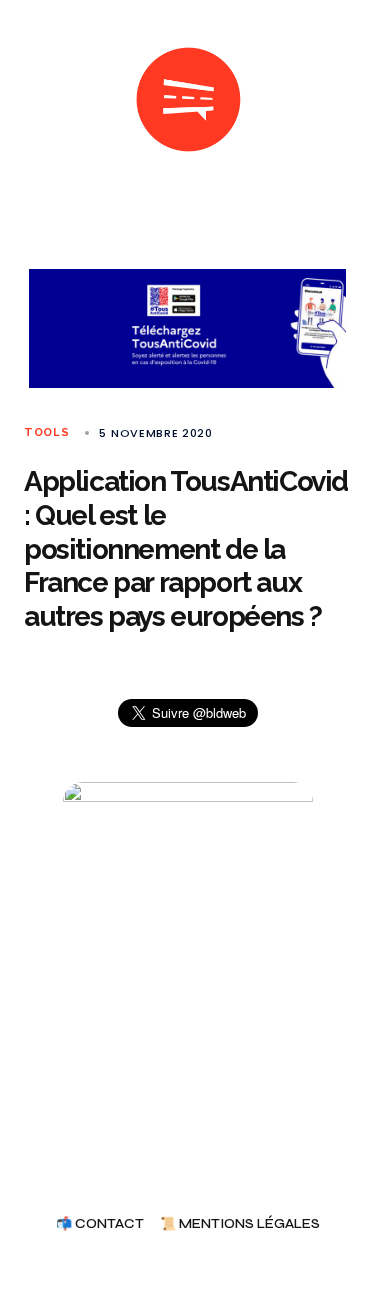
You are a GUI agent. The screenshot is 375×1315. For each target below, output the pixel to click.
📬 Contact (100, 1224)
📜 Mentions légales (240, 1224)
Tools (46, 432)
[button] (32, 100)
